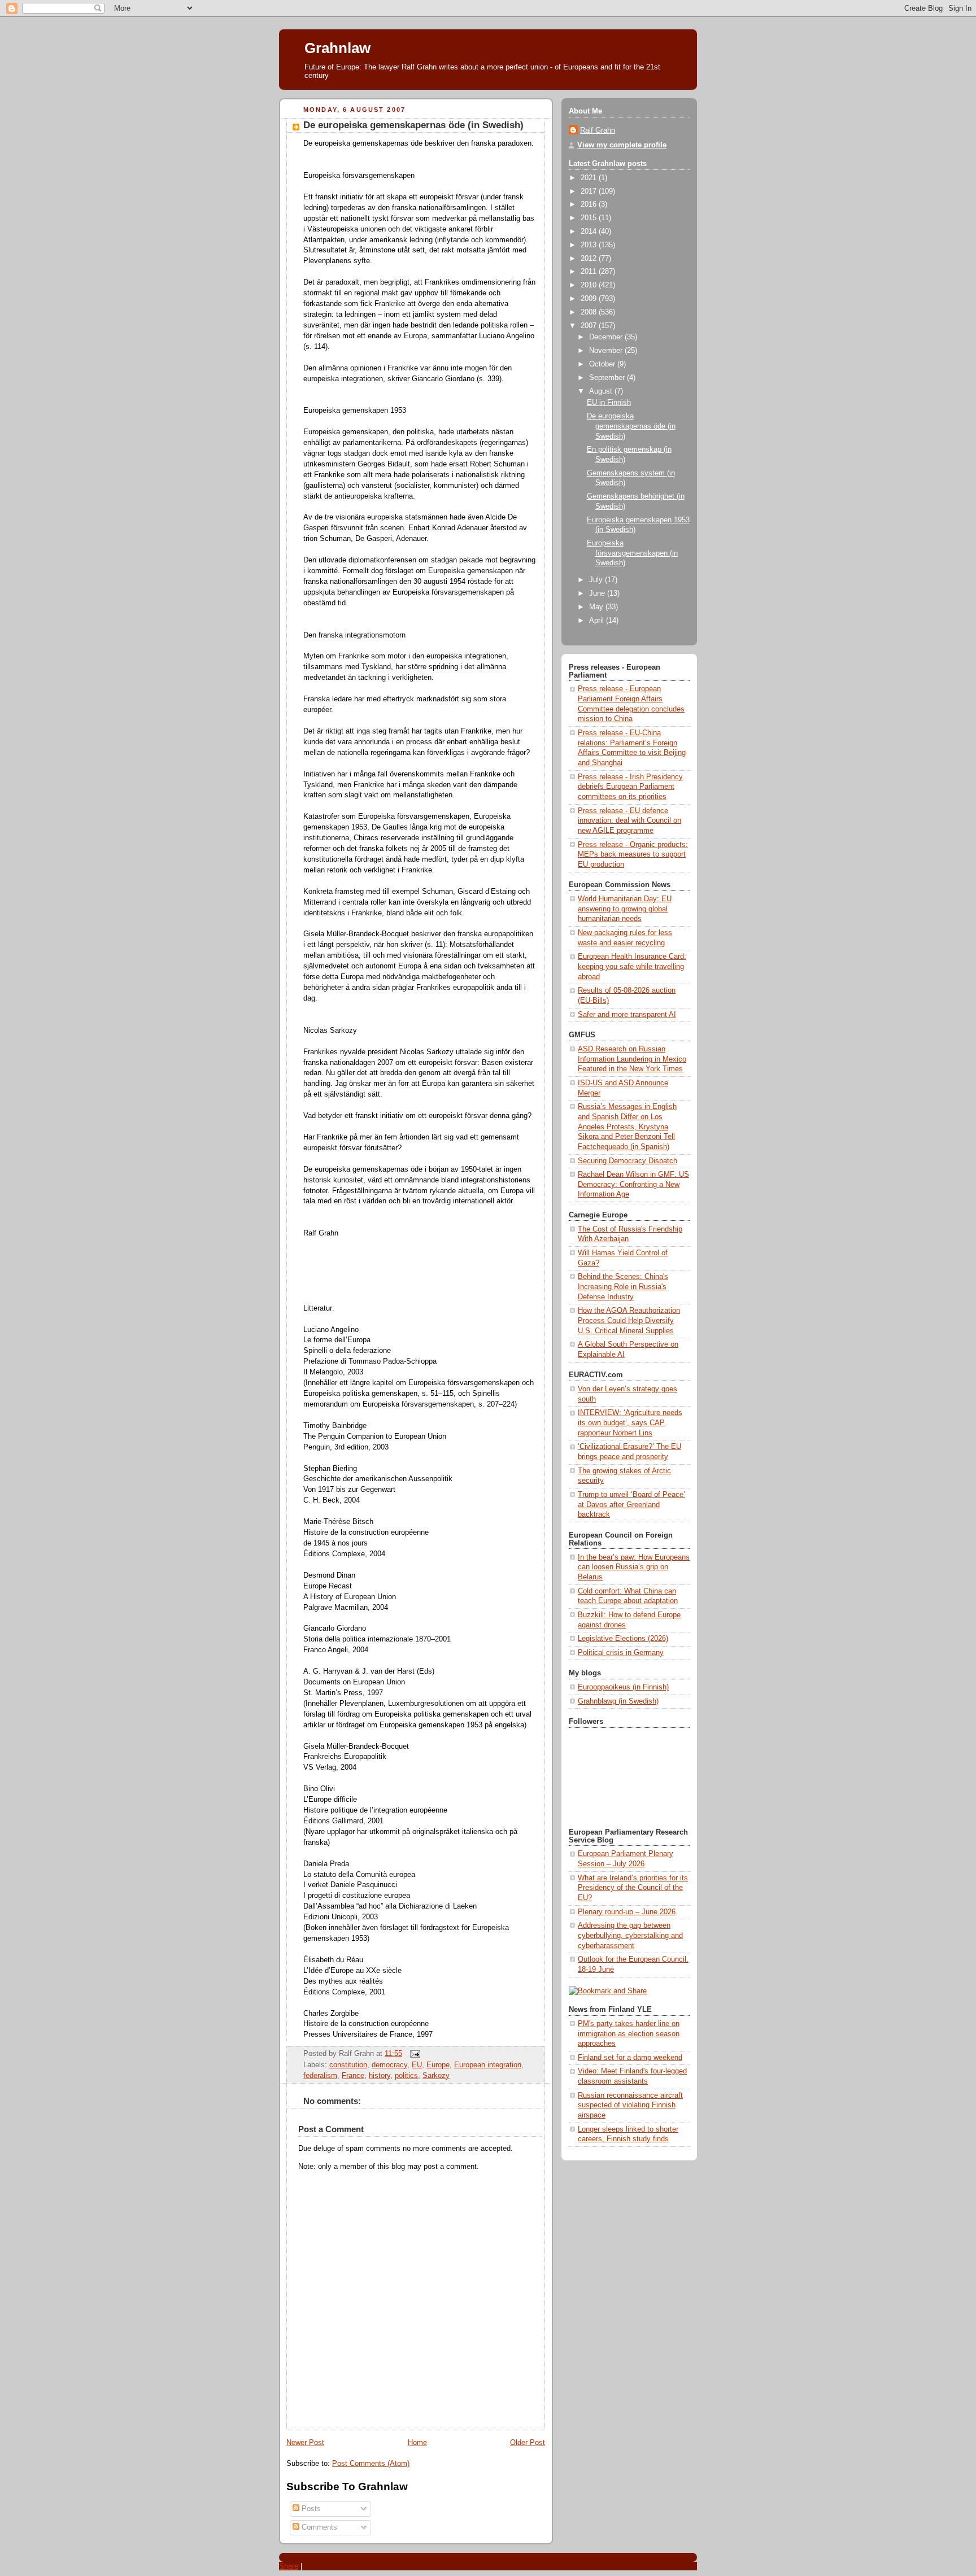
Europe (438, 2065)
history (380, 2076)
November (607, 351)
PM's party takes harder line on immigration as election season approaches (629, 2034)
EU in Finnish (609, 403)
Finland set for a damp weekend (630, 2058)
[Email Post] (413, 2054)
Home (417, 2443)
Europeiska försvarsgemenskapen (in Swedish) (632, 553)
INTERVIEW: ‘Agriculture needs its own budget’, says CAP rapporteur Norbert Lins (630, 1423)
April (598, 621)
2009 (590, 299)
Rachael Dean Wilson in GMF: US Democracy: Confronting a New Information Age (633, 1184)
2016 (590, 204)
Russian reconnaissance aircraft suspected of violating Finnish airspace (630, 2105)
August (602, 391)
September (608, 378)
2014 (590, 232)
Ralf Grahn (598, 130)
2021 (590, 178)
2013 (590, 245)
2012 (590, 259)
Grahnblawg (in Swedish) (618, 1701)
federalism (320, 2076)
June (598, 593)
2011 (590, 272)
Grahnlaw (337, 48)
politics (406, 2076)
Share (289, 2566)
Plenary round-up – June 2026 (627, 1912)
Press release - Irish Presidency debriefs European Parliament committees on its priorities (630, 787)
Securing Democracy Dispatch (628, 1161)
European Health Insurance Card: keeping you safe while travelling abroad (632, 966)
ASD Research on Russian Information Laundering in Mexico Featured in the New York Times (632, 1059)
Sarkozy (436, 2076)
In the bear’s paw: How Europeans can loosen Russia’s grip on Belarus (634, 1567)
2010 (590, 285)
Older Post (528, 2443)
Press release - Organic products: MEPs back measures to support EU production (633, 855)
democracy (389, 2065)
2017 (590, 191)
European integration (488, 2065)
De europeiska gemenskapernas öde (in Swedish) (413, 125)
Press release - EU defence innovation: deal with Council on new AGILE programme (629, 821)
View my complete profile (622, 145)
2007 (590, 326)
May (597, 607)
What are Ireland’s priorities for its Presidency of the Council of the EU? (633, 1888)
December (607, 337)
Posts (310, 2509)
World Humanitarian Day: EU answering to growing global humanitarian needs (625, 909)
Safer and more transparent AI (627, 1015)
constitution (348, 2065)
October (603, 364)
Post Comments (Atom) (371, 2464)
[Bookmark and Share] (608, 1991)
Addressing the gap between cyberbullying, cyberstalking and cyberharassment (630, 1935)
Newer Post (305, 2443)
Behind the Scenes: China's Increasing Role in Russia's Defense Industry (623, 1287)
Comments (318, 2527)
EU (417, 2065)
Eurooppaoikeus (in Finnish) (623, 1687)
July (597, 580)
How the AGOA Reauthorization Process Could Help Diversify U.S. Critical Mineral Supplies (629, 1320)
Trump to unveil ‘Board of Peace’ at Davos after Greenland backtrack (631, 1505)
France (353, 2076)
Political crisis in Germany (621, 1653)
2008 (590, 312)
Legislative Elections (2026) (623, 1639)
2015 (590, 218)
